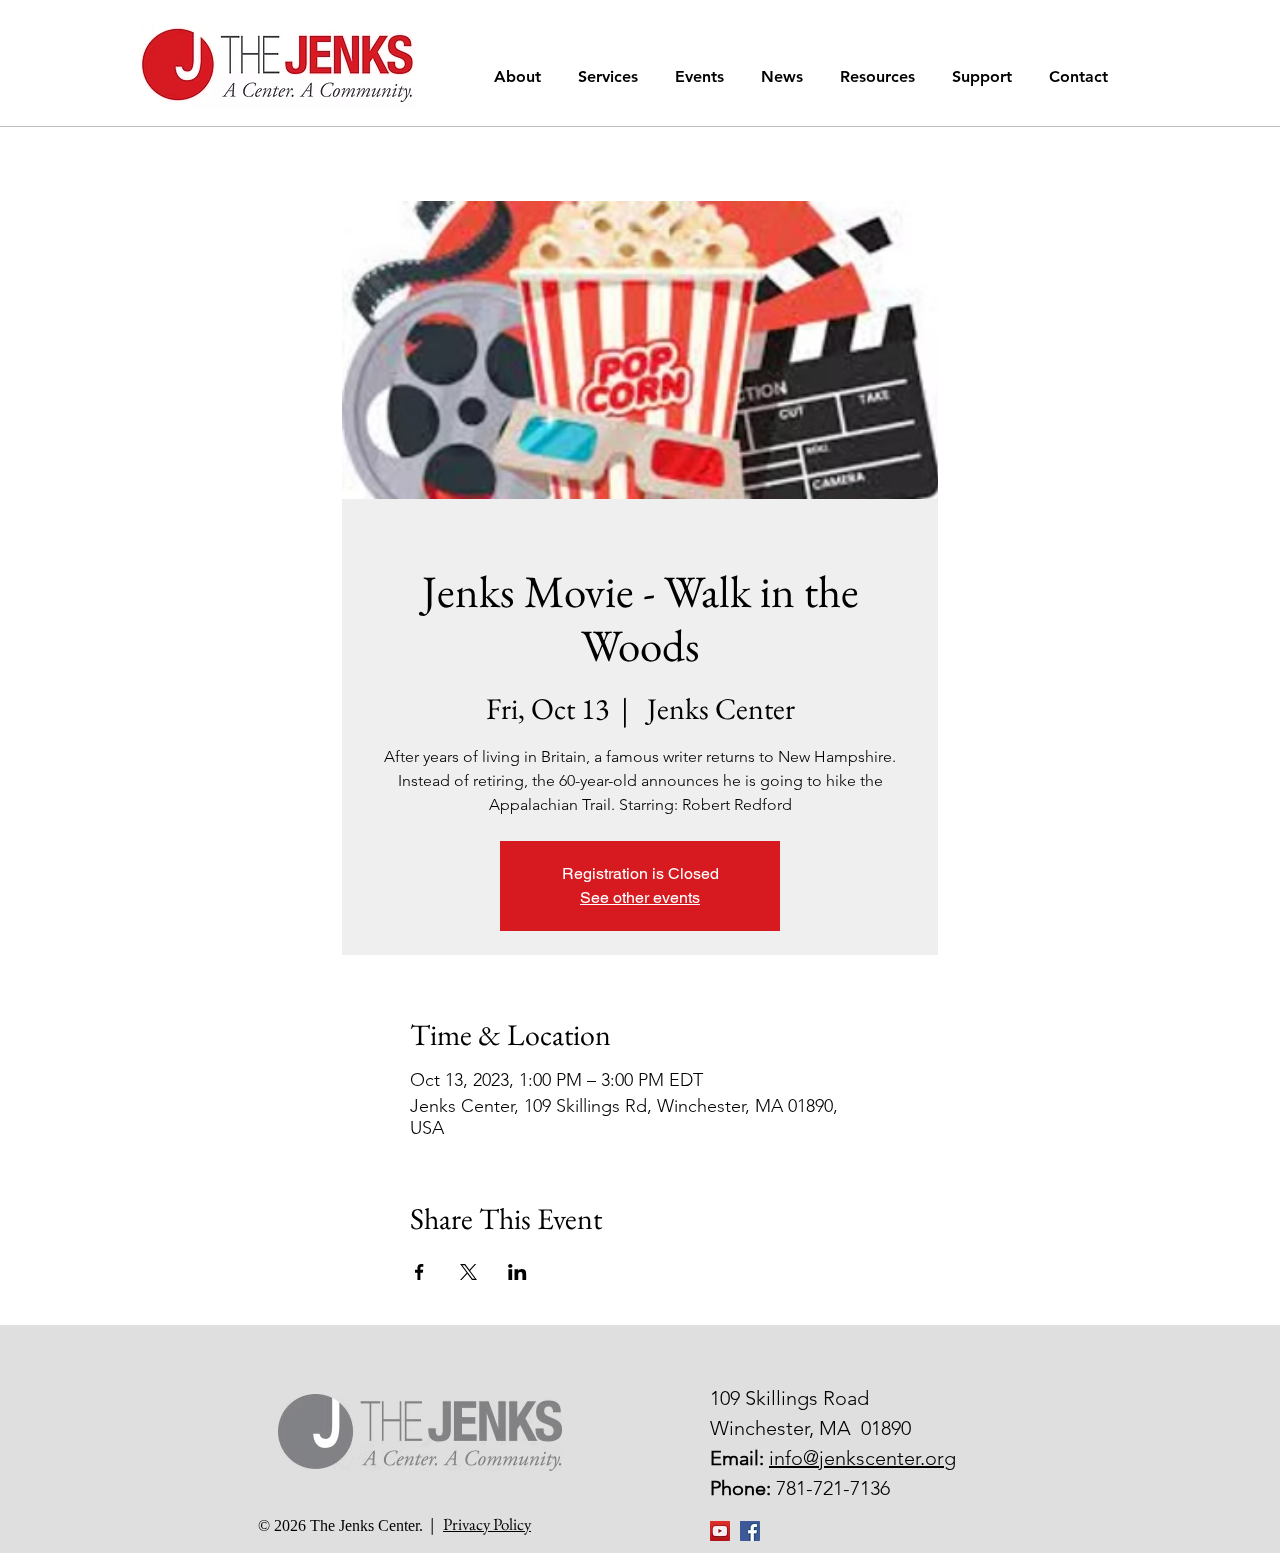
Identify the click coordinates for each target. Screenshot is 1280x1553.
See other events (640, 897)
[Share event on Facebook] (419, 1272)
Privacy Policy (487, 1524)
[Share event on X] (468, 1272)
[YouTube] (720, 1531)
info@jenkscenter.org (862, 1458)
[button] (521, 76)
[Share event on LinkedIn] (517, 1272)
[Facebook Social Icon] (750, 1531)
